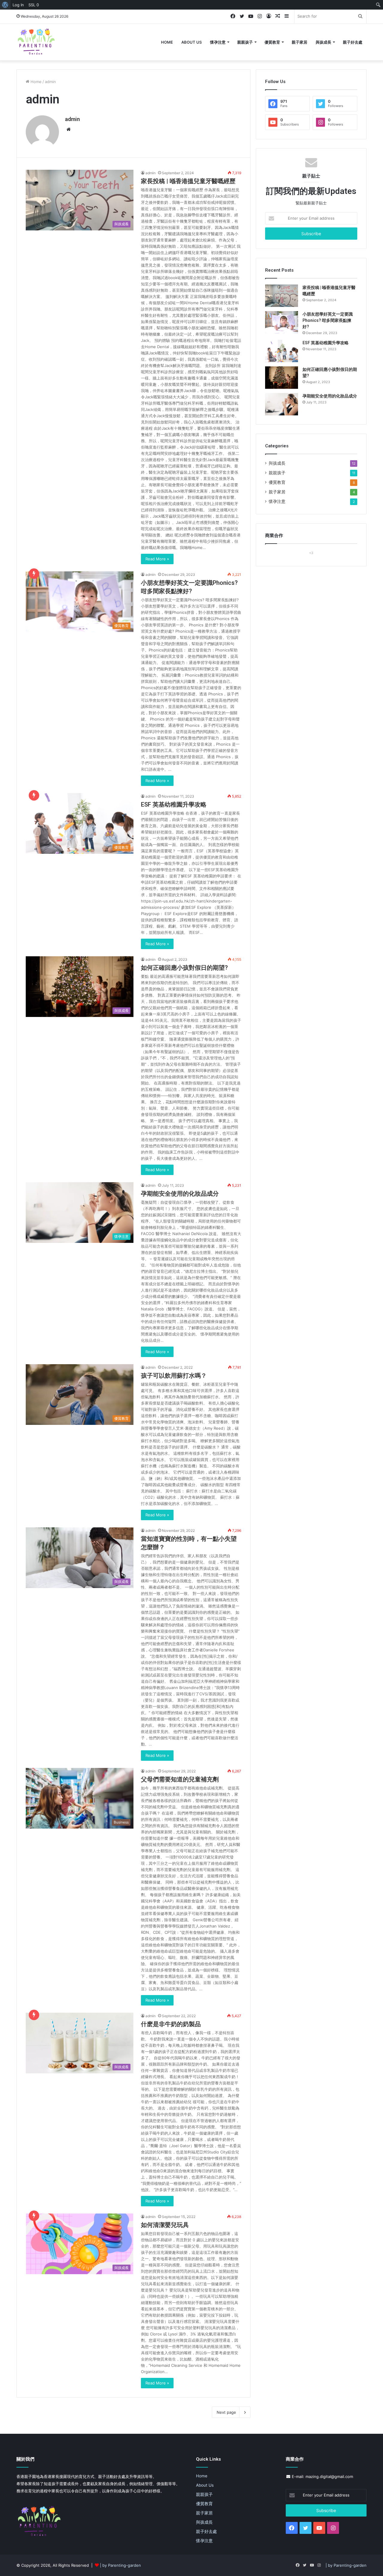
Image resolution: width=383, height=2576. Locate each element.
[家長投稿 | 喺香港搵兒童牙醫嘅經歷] (282, 296)
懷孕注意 (218, 42)
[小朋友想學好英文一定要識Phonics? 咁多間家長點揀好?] (282, 322)
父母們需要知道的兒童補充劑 (180, 1779)
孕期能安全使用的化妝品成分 (180, 1194)
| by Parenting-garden (120, 2565)
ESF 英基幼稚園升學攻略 (174, 804)
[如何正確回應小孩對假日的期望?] (282, 378)
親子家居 (300, 42)
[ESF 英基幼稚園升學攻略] (282, 351)
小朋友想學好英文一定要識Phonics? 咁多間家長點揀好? (328, 320)
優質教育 (272, 42)
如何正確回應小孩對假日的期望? (184, 968)
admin (72, 119)
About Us (191, 42)
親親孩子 (245, 42)
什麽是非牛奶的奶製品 (171, 2024)
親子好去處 (353, 42)
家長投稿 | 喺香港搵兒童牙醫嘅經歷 (188, 181)
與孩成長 (323, 42)
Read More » (157, 559)
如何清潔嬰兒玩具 (165, 2225)
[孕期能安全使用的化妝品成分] (282, 404)
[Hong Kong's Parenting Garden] (36, 42)
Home (167, 42)
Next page (226, 2412)
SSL (34, 5)
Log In (18, 5)
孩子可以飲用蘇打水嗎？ (174, 1376)
